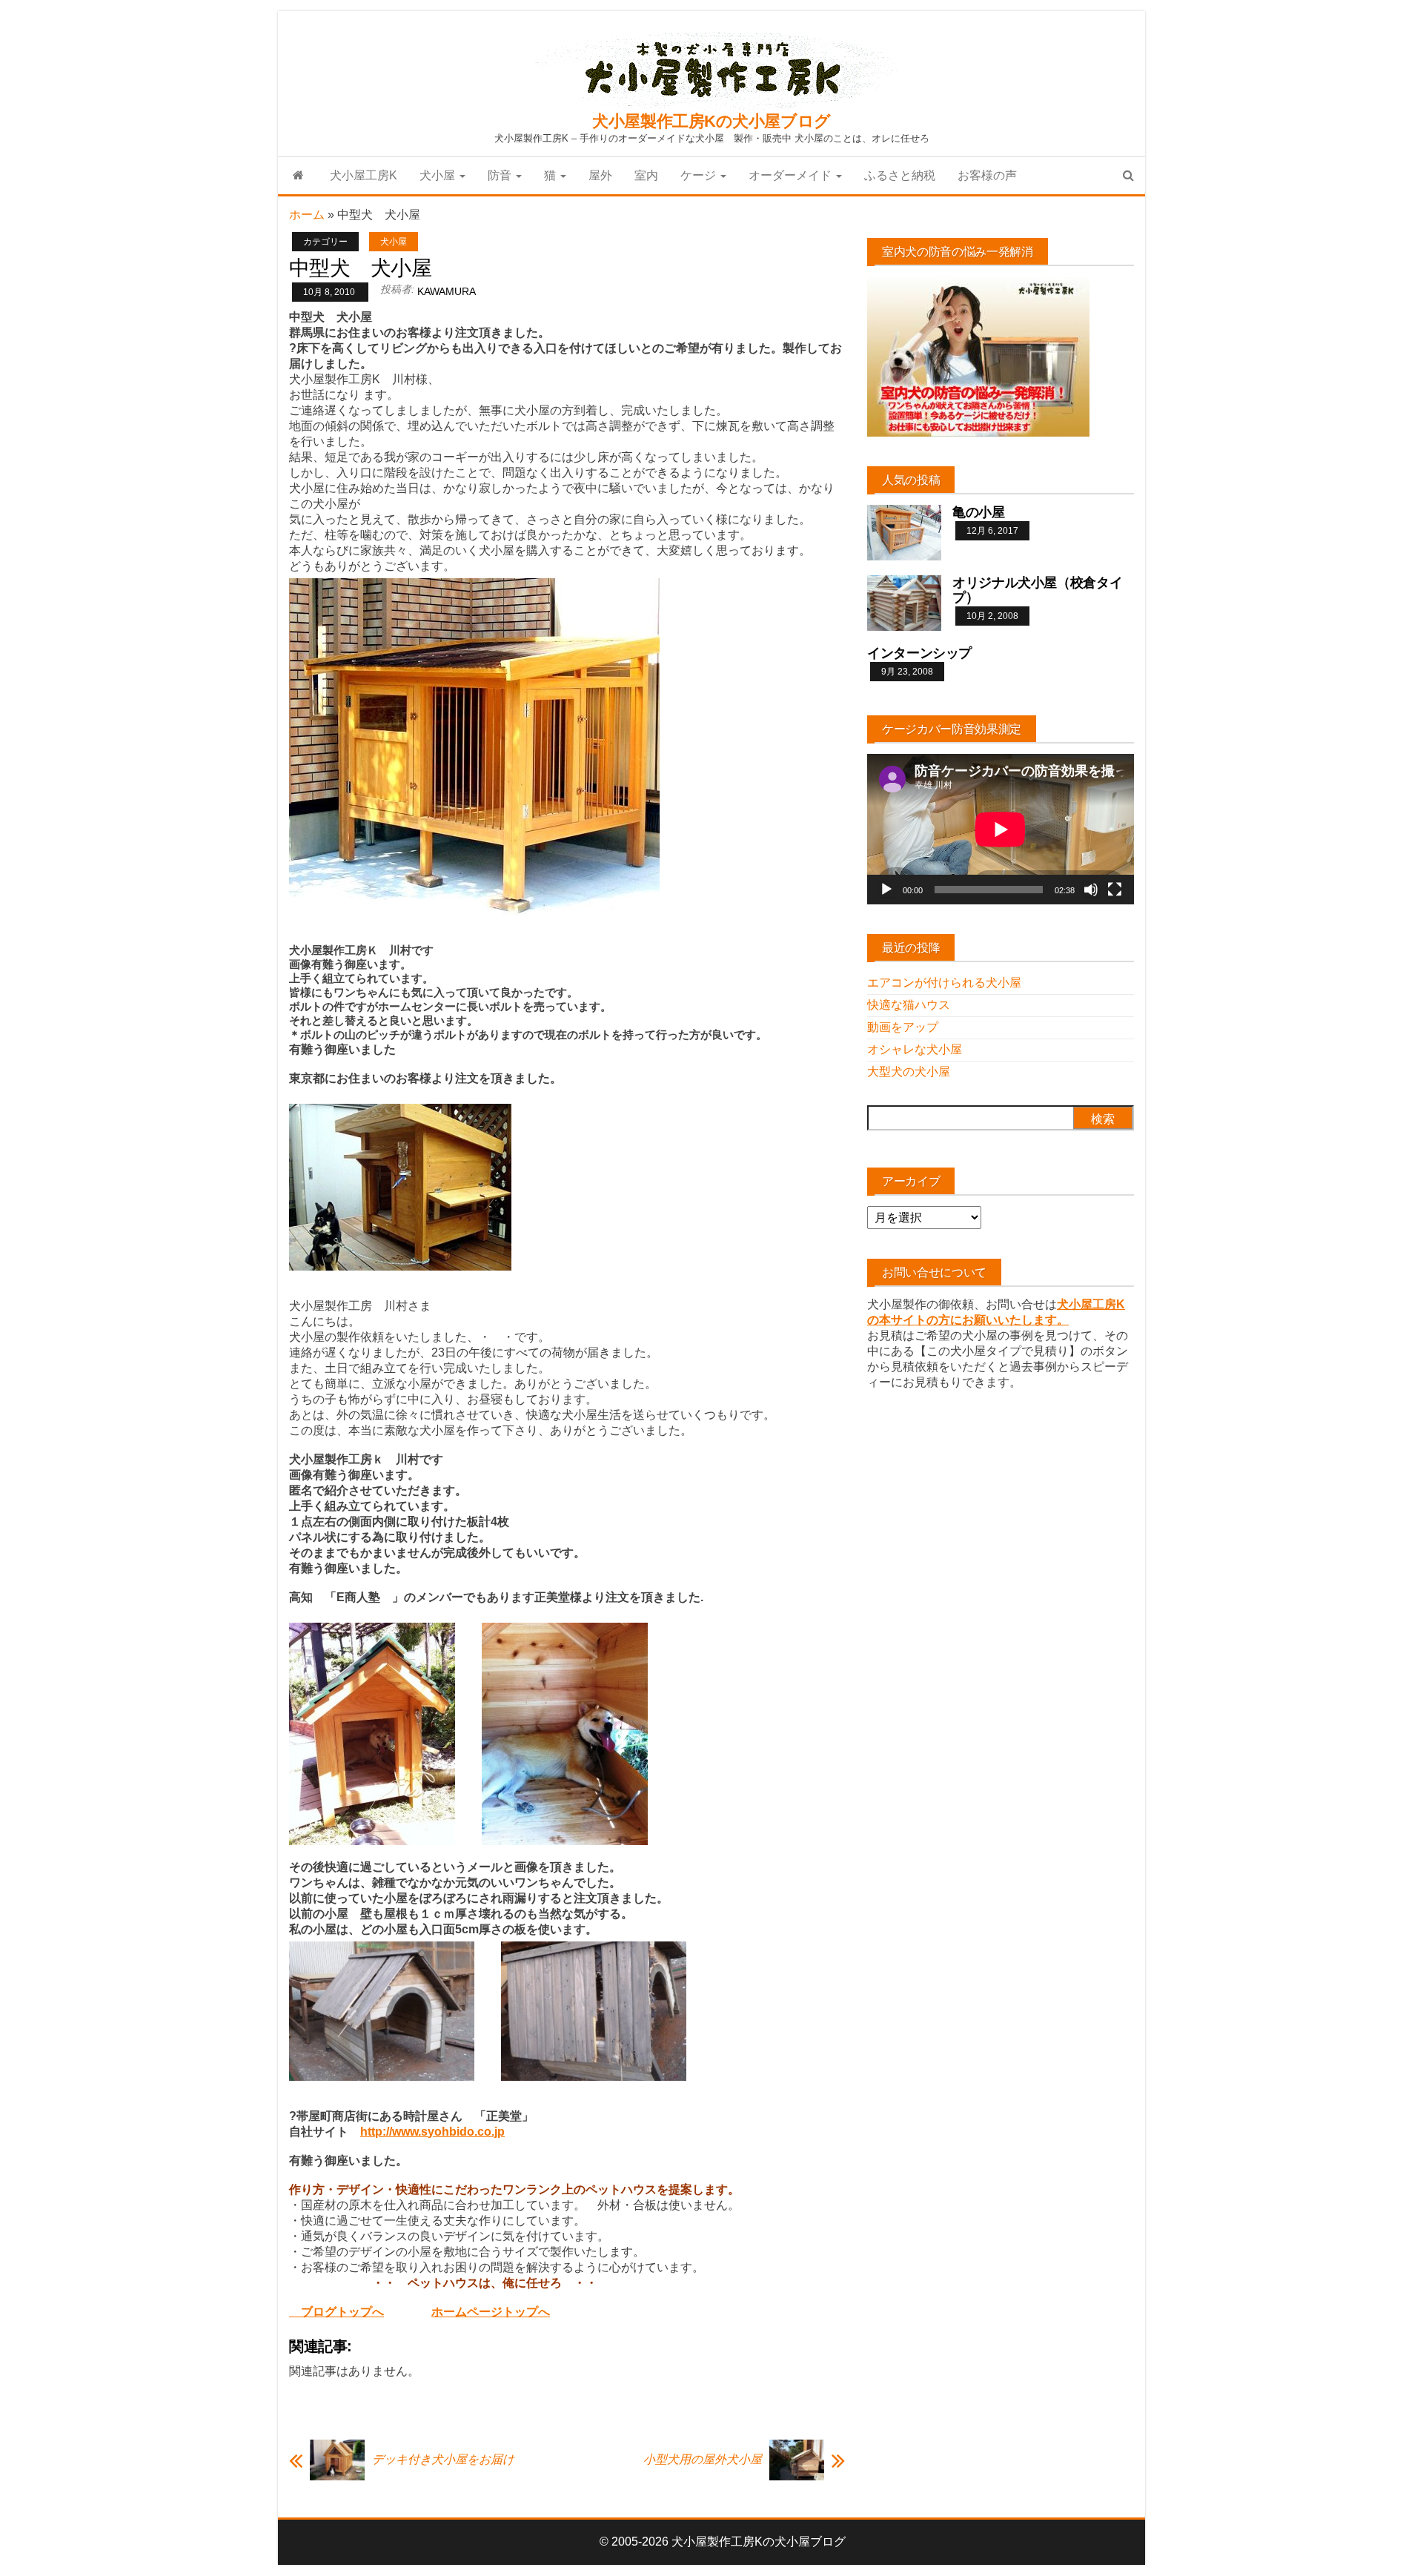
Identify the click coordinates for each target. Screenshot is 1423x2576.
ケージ (700, 175)
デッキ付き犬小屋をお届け (443, 2459)
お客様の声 (987, 175)
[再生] (886, 890)
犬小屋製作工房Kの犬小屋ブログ (711, 121)
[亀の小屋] (904, 532)
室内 (646, 175)
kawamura (447, 291)
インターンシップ (919, 653)
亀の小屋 (979, 512)
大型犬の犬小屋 (909, 1072)
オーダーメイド (792, 175)
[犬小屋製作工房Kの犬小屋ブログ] (298, 176)
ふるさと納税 (900, 175)
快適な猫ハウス (909, 1005)
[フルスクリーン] (1115, 890)
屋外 (600, 175)
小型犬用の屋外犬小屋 (703, 2459)
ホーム (307, 215)
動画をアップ (903, 1027)
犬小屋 (439, 175)
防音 (501, 175)
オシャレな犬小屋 (915, 1049)
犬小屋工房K (364, 175)
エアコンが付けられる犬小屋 (944, 983)
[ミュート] (1091, 890)
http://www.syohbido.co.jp (432, 2132)
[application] (1001, 829)
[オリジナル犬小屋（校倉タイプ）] (904, 602)
